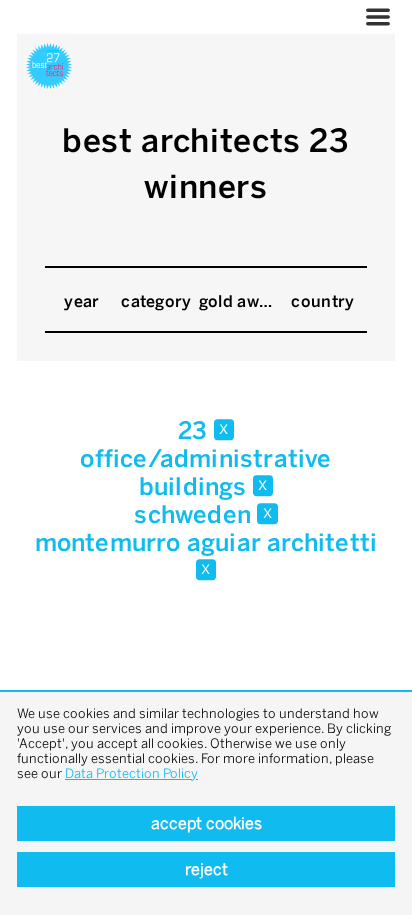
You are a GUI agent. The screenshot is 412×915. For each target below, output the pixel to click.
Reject (206, 869)
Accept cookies (206, 823)
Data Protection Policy (131, 773)
